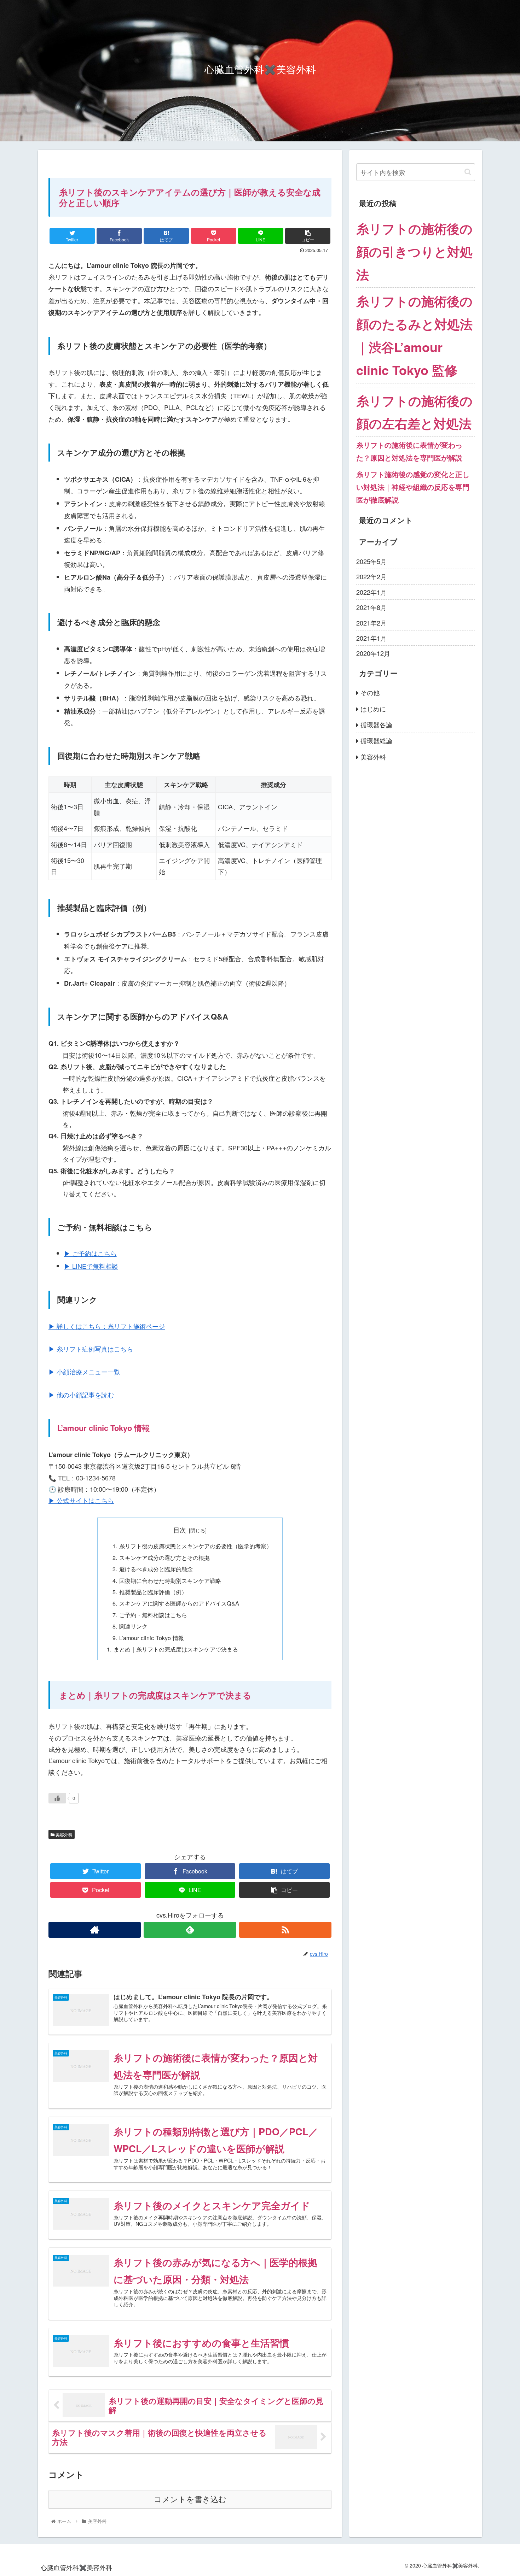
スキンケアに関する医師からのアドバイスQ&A (179, 1603)
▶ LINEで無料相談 (91, 1266)
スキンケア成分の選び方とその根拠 (164, 1557)
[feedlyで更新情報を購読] (190, 1930)
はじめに (373, 708)
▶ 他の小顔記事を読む (81, 1395)
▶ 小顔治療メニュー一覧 (84, 1372)
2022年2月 (371, 576)
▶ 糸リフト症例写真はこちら (91, 1349)
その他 (370, 692)
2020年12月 (373, 653)
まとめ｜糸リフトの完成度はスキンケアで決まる (176, 1649)
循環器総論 (376, 740)
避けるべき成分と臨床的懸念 (156, 1569)
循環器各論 (376, 724)
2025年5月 (371, 561)
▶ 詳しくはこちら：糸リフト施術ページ (107, 1326)
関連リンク (133, 1626)
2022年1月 (371, 592)
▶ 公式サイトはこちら (81, 1500)
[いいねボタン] (57, 1798)
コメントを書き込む (190, 2499)
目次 (180, 1530)
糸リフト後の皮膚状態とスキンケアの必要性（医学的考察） (196, 1546)
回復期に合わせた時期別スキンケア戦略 (170, 1580)
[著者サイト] (95, 1930)
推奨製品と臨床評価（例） (153, 1592)
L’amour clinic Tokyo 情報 (152, 1638)
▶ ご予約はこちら (90, 1253)
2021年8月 (371, 607)
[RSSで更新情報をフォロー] (285, 1930)
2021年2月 (371, 622)
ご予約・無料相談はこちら (153, 1615)
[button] (468, 172)
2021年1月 (371, 638)
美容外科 (63, 1834)
